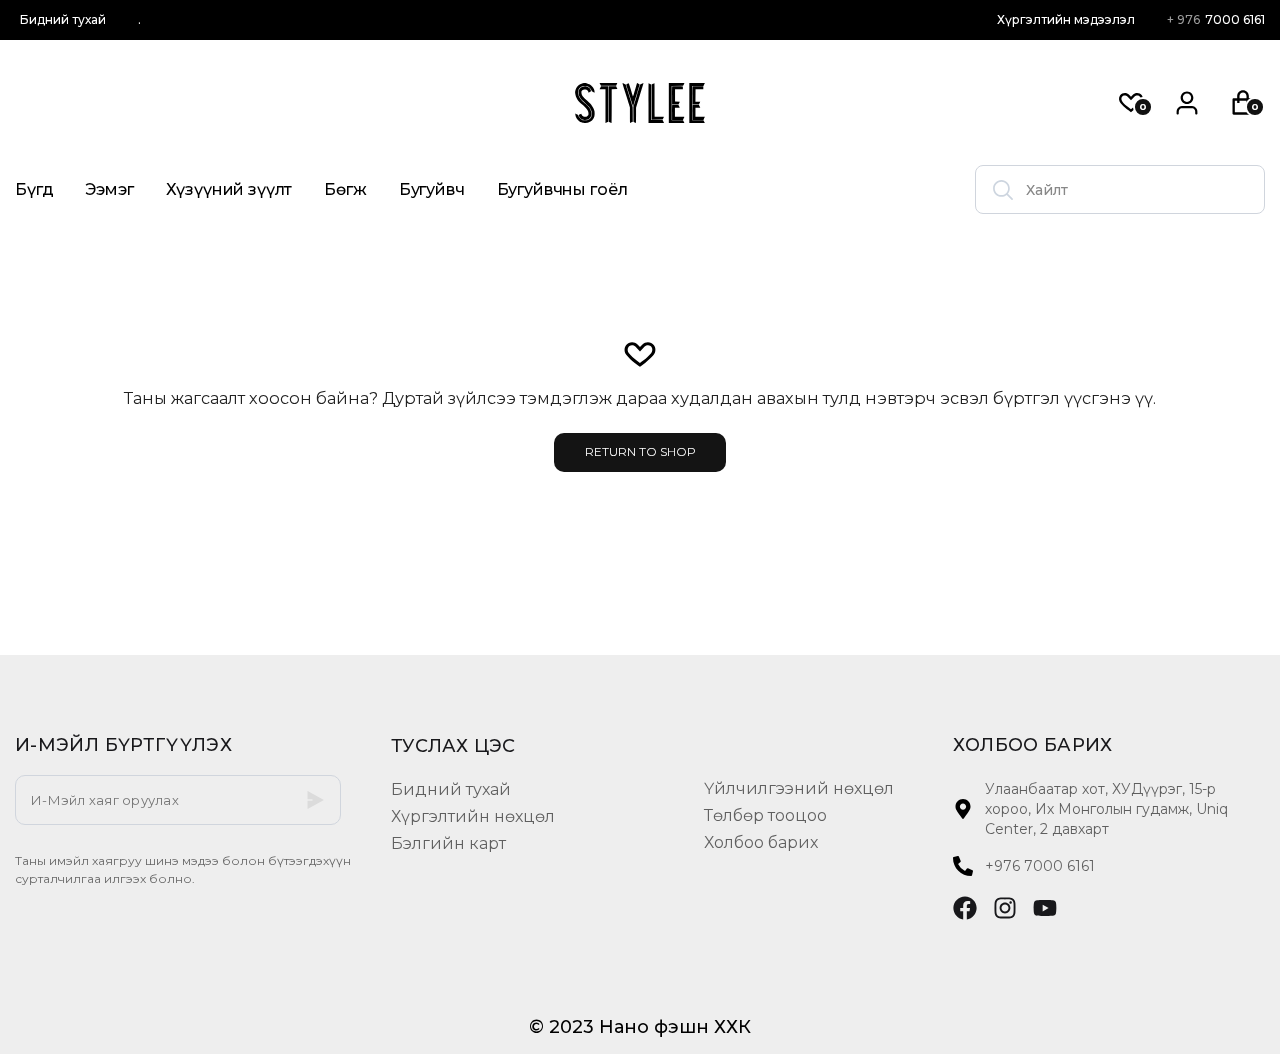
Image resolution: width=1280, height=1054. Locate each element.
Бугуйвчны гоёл (562, 189)
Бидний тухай (63, 19)
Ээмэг (109, 189)
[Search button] (1003, 189)
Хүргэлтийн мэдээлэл (1066, 19)
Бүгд (34, 189)
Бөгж (345, 189)
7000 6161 (1216, 19)
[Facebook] (965, 908)
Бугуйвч (432, 189)
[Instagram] (1005, 908)
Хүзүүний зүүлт (229, 189)
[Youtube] (1045, 908)
